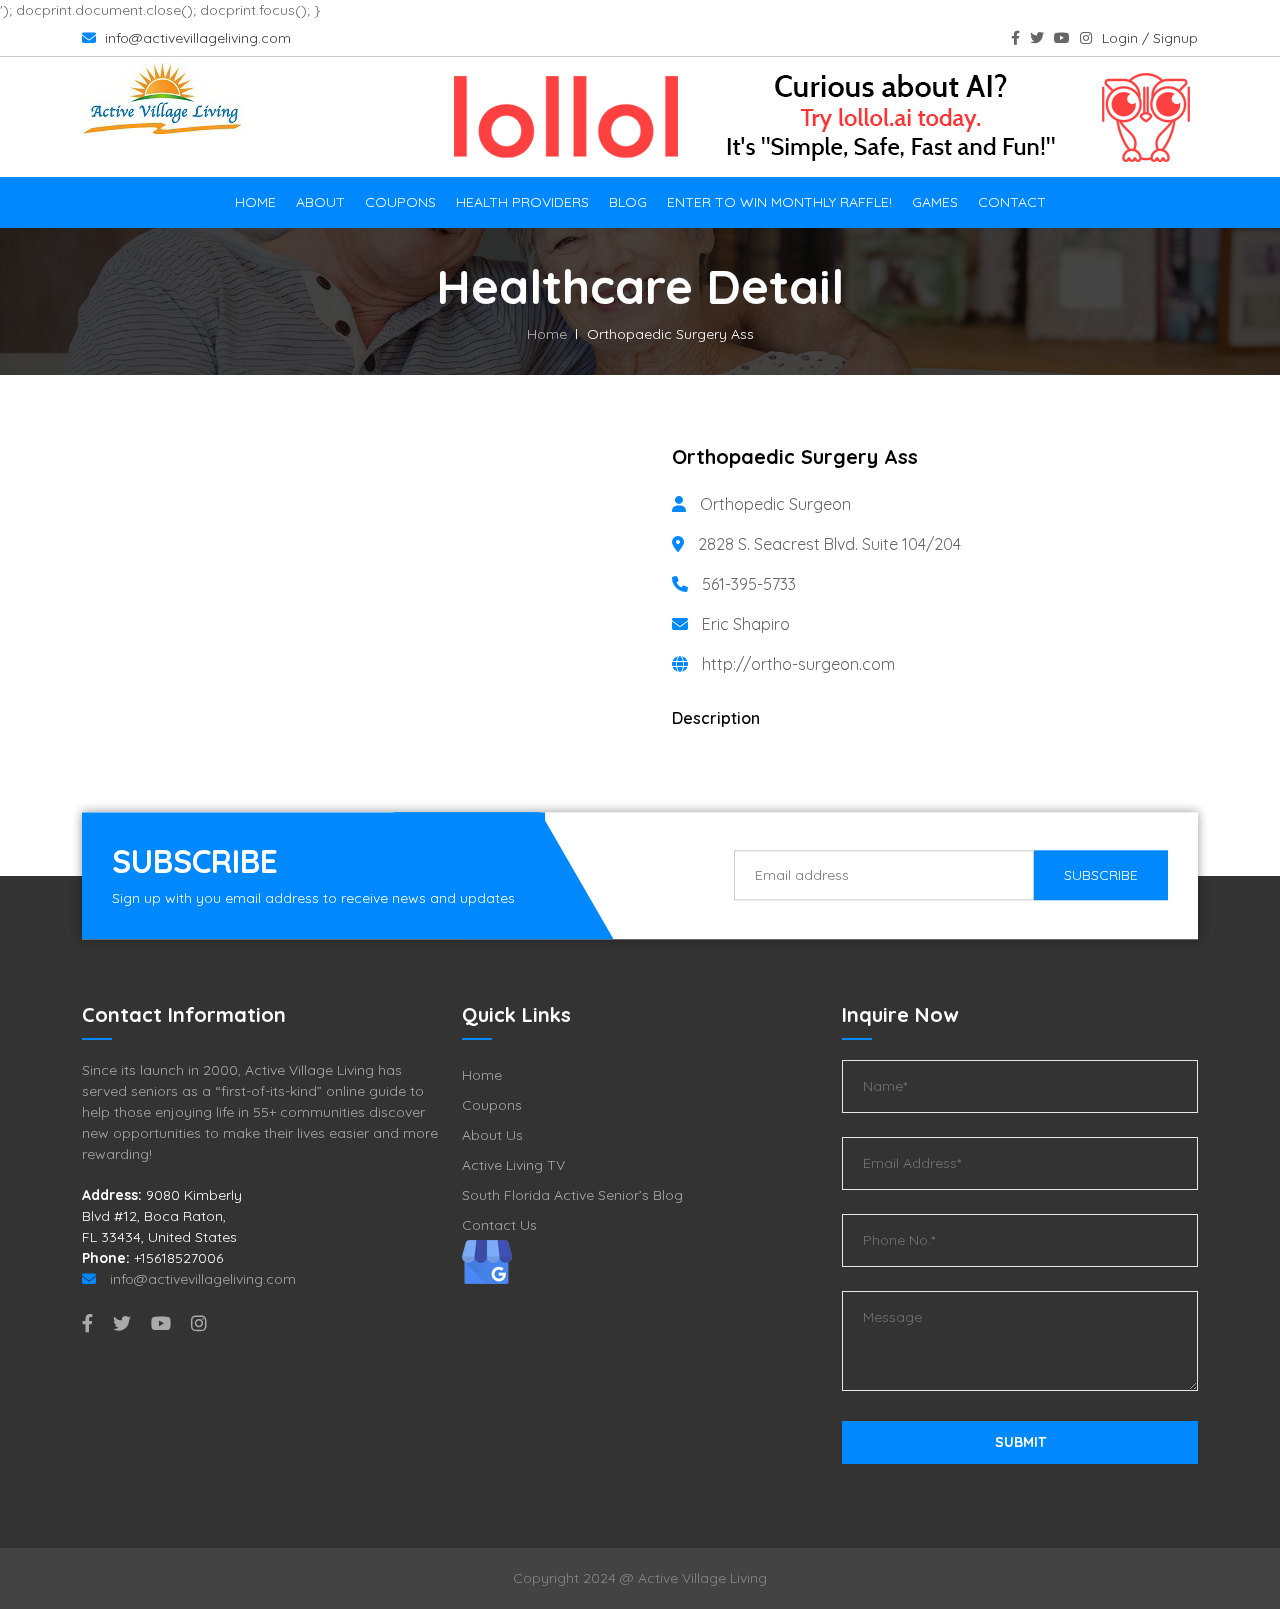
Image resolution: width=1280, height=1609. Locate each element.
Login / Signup (1150, 38)
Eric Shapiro (746, 624)
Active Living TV (513, 1165)
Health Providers (522, 202)
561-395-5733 (749, 584)
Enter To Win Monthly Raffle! (779, 202)
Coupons (400, 202)
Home (255, 202)
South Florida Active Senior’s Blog (572, 1195)
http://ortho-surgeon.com (798, 664)
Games (935, 202)
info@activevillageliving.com (196, 38)
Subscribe (1101, 875)
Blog (628, 202)
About (320, 202)
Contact (1012, 202)
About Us (492, 1135)
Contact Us (499, 1225)
